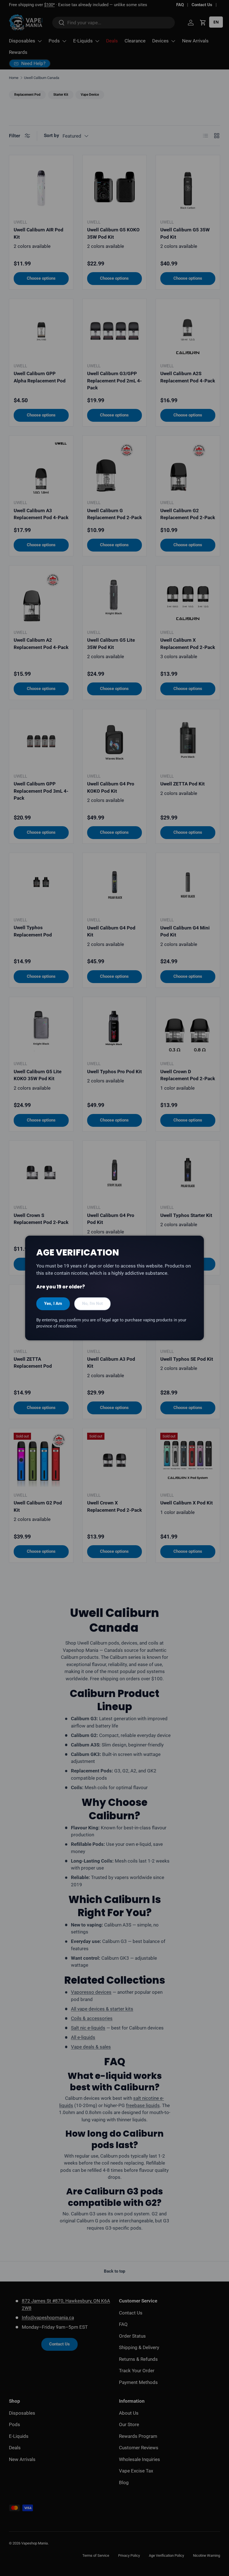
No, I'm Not (92, 1303)
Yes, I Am (53, 1303)
